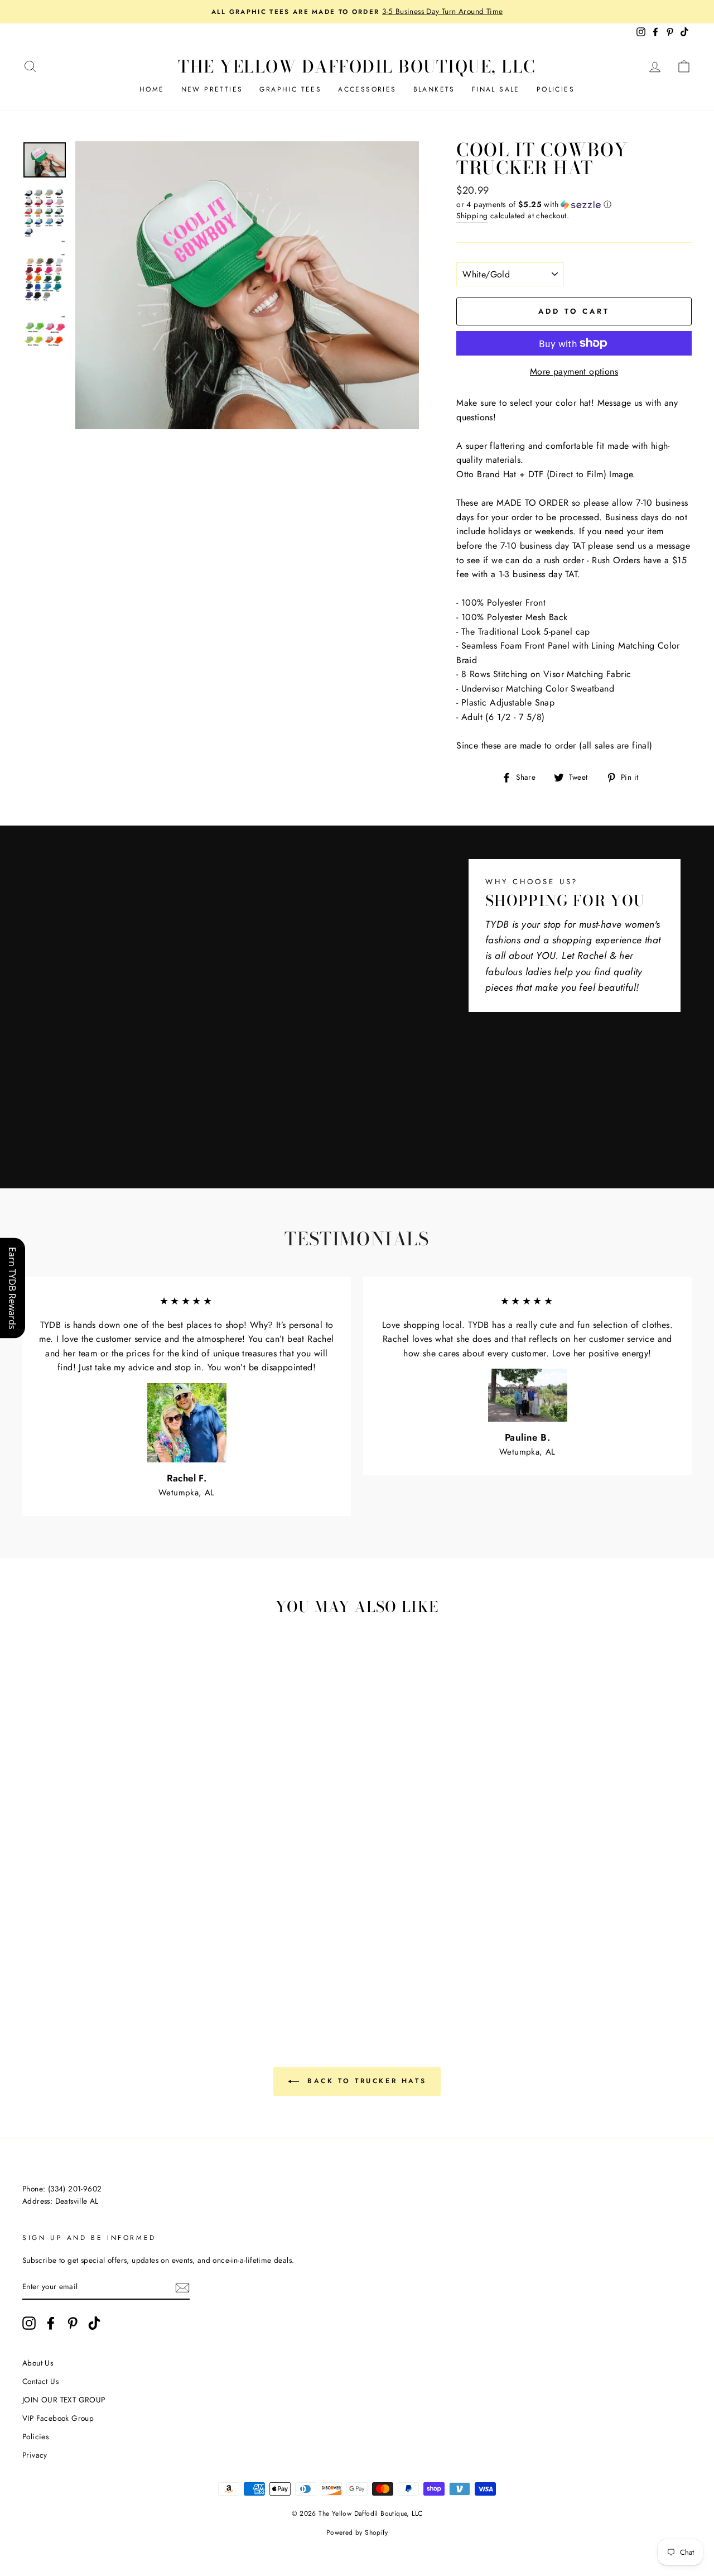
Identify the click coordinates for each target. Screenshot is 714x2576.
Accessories (367, 89)
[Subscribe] (182, 2287)
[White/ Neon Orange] (109, 1973)
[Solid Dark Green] (139, 1947)
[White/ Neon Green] (124, 1960)
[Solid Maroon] (49, 1947)
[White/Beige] (64, 1922)
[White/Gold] (169, 1922)
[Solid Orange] (109, 1947)
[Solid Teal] (64, 1960)
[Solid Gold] (124, 1947)
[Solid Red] (64, 1947)
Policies (556, 89)
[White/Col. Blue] (94, 1934)
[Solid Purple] (79, 1960)
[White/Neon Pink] (154, 1960)
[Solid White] (34, 1947)
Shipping (472, 215)
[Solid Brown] (169, 1934)
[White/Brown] (79, 1922)
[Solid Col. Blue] (49, 1960)
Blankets (434, 89)
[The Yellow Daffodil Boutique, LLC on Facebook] (51, 2323)
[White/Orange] (154, 1922)
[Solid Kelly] (154, 1947)
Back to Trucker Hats (365, 2081)
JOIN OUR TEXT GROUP (64, 2400)
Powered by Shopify (357, 2532)
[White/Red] (109, 1922)
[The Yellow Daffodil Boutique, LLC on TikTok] (94, 2323)
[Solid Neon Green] (139, 1960)
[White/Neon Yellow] (79, 1973)
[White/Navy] (109, 1934)
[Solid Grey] (109, 1960)
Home (152, 89)
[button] (574, 204)
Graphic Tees (290, 89)
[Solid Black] (94, 1960)
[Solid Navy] (169, 1947)
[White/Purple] (124, 1934)
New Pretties (212, 89)
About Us (38, 2363)
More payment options (574, 371)
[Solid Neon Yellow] (94, 1973)
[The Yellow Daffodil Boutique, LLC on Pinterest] (73, 2323)
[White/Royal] (79, 1934)
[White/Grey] (49, 1922)
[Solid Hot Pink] (79, 1947)
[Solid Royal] (34, 1960)
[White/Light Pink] (139, 1922)
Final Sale (496, 89)
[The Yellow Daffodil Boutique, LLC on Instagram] (29, 2323)
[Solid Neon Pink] (169, 1960)
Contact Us (40, 2381)
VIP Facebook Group (58, 2418)
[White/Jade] (64, 1934)
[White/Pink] (124, 1922)
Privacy (35, 2455)
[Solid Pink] (94, 1947)
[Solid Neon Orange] (124, 1973)
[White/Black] (34, 1922)
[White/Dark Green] (49, 1934)
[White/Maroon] (94, 1922)
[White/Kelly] (34, 1934)
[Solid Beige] (139, 1934)
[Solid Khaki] (154, 1934)
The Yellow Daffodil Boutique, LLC (357, 66)
